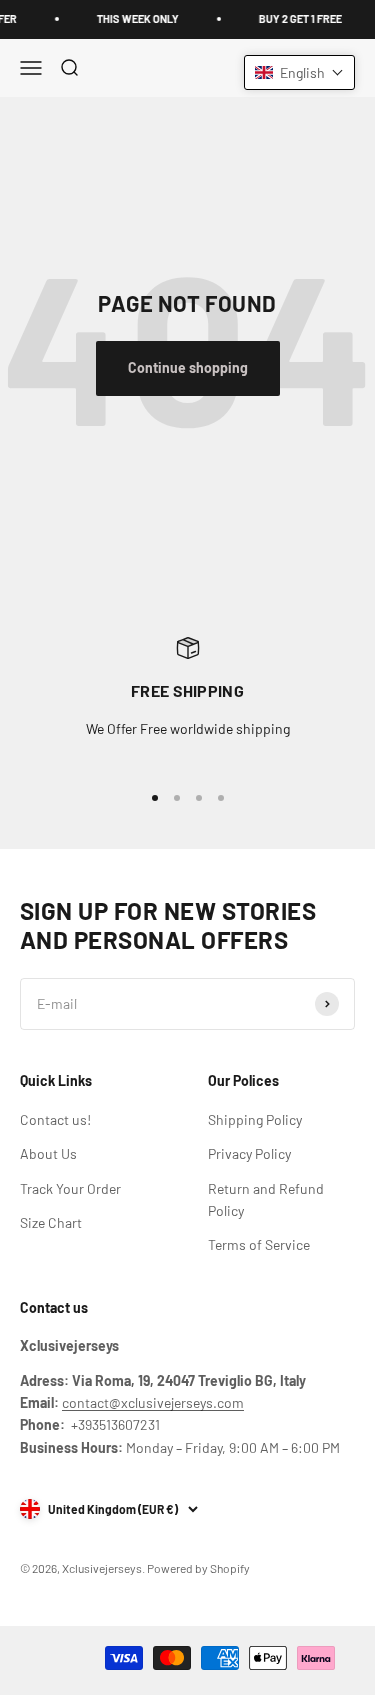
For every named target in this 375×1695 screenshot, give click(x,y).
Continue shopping (188, 367)
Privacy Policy (249, 1153)
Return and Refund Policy (266, 1199)
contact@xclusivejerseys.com (153, 1402)
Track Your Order (70, 1188)
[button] (299, 72)
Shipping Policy (255, 1119)
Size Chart (51, 1222)
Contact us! (55, 1119)
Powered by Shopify (198, 1568)
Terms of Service (259, 1244)
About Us (48, 1153)
